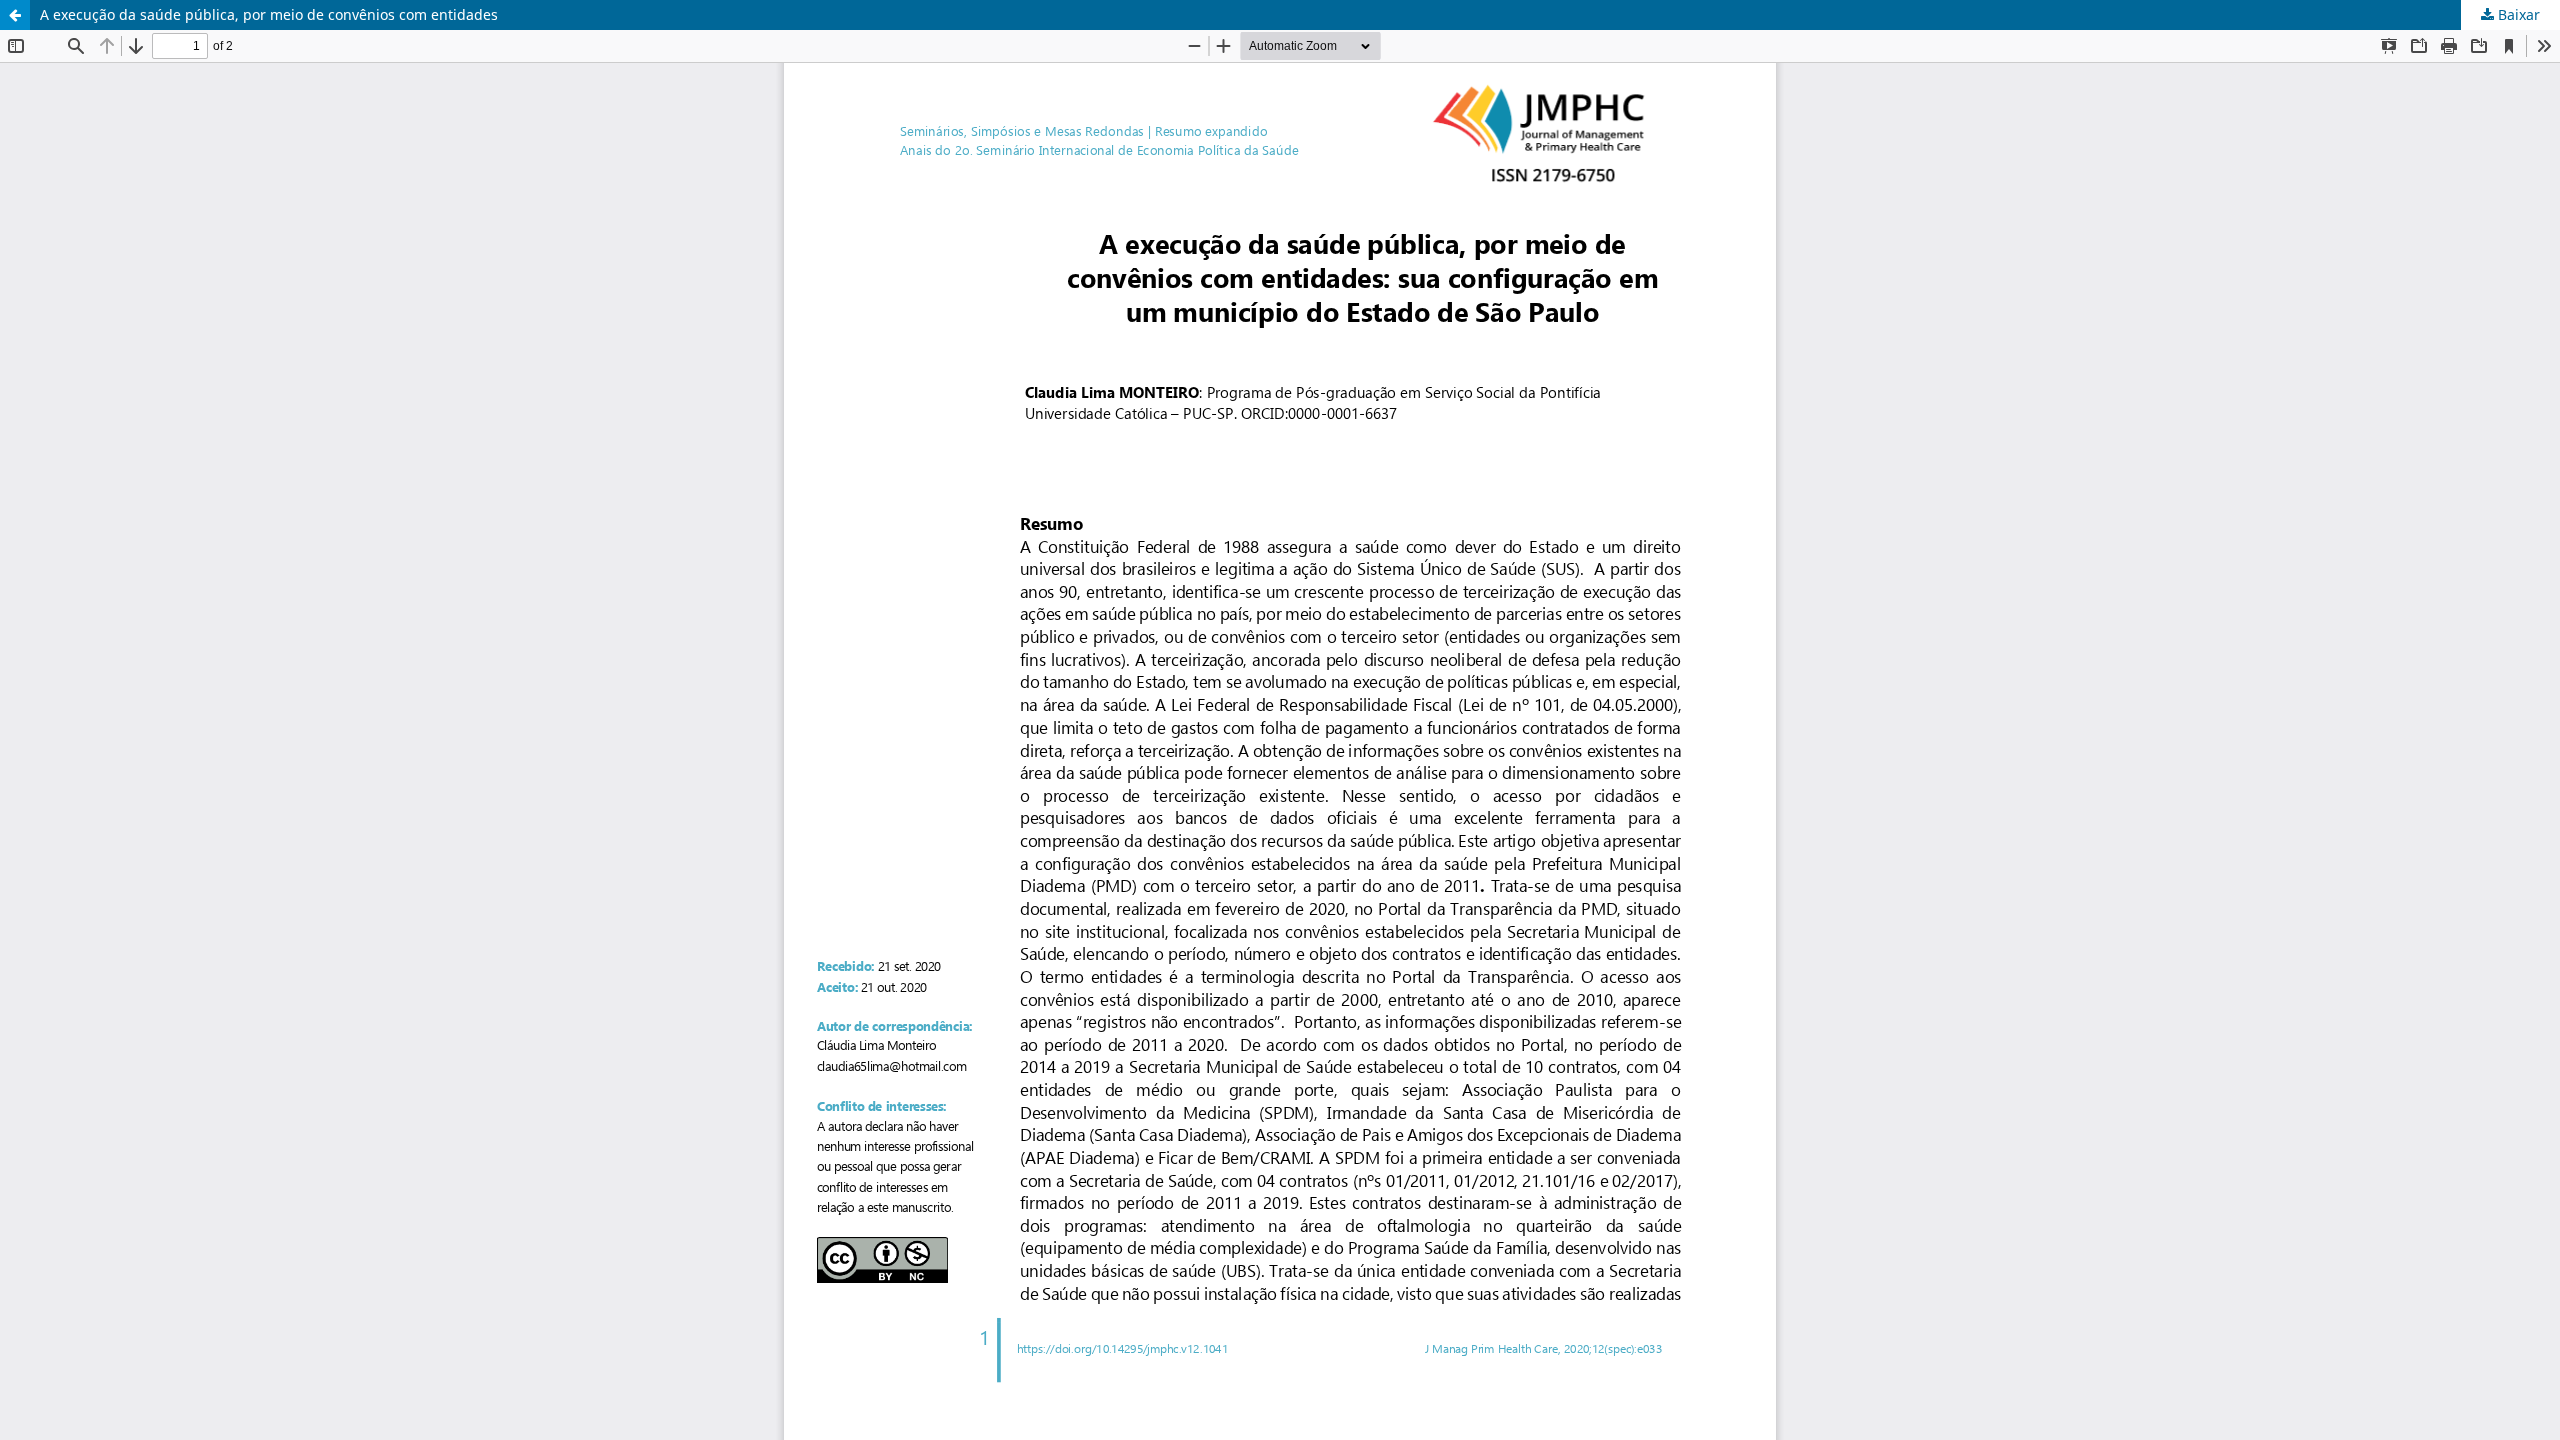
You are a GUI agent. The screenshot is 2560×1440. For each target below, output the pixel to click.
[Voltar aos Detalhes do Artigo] (15, 15)
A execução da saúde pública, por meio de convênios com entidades (269, 14)
